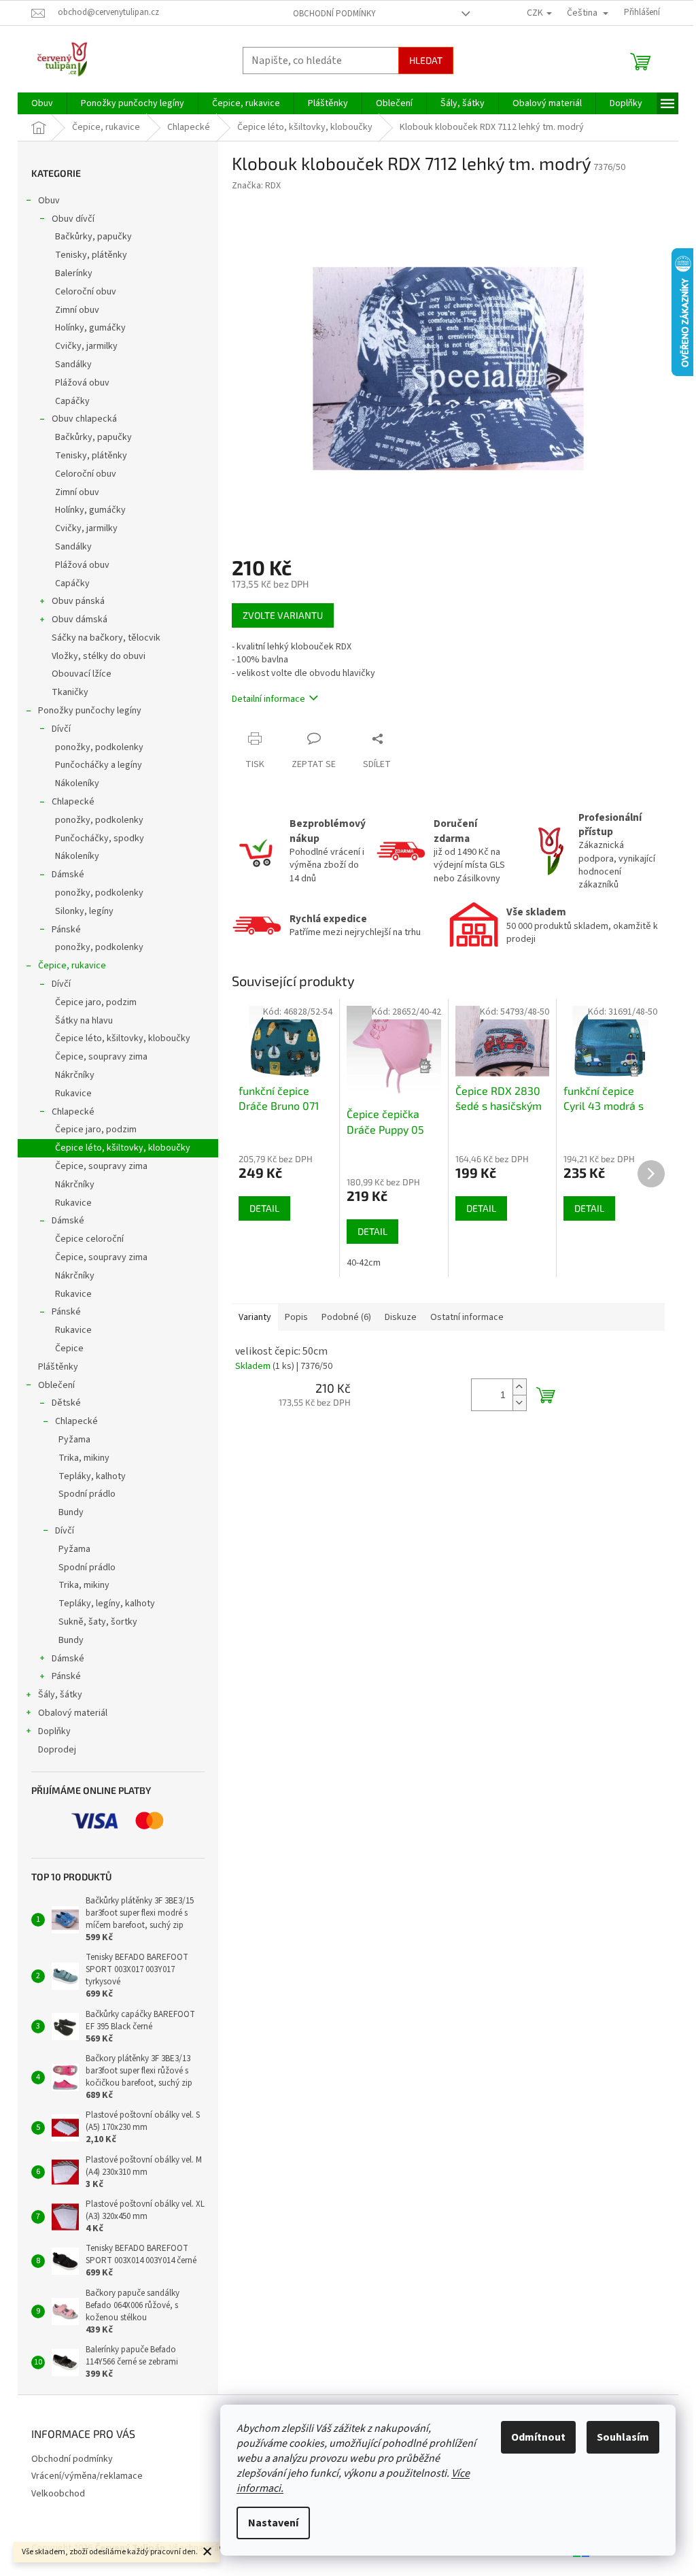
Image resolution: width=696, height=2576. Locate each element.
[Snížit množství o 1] (519, 1403)
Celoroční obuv (86, 292)
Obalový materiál (73, 1713)
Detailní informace (268, 699)
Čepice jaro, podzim (96, 1002)
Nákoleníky (77, 783)
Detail (264, 1208)
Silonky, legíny (84, 911)
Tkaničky (70, 692)
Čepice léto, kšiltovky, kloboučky (123, 1038)
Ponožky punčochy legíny (90, 711)
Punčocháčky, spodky (100, 838)
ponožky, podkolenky (99, 747)
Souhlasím (623, 2437)
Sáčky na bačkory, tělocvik (106, 638)
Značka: (256, 186)
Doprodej (57, 1750)
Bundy (71, 1512)
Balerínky (74, 273)
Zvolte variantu (283, 615)
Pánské (66, 930)
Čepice (69, 1349)
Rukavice (73, 1094)
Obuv (49, 201)
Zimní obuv (77, 310)
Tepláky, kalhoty (92, 1476)
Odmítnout (538, 2437)
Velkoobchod (58, 2494)
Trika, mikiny (84, 1458)
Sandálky (73, 365)
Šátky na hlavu (84, 1021)
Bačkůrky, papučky (93, 237)
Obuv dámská (80, 620)
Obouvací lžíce (82, 674)
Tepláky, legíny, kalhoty (107, 1604)
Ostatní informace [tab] (467, 1317)
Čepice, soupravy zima (101, 1057)
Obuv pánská (78, 601)
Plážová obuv (82, 383)
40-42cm (364, 1263)
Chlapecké (73, 802)
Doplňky (54, 1731)
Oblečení (56, 1385)
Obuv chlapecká (84, 419)
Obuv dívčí (73, 219)
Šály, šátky (60, 1695)
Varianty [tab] (255, 1317)
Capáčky (72, 401)
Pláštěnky (58, 1367)
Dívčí (61, 729)
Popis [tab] (296, 1317)
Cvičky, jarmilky (86, 346)
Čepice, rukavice (72, 966)
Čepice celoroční (89, 1239)
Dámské (68, 875)
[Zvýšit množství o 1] (519, 1387)
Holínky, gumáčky (90, 328)
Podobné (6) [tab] (346, 1317)
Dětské (66, 1403)
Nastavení (273, 2523)
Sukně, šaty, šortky (98, 1622)
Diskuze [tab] (401, 1317)
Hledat (426, 60)
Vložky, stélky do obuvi (99, 656)
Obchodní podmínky (334, 14)
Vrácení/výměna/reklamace (87, 2476)
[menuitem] (42, 103)
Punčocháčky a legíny (99, 765)
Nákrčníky (75, 1075)
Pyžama (74, 1440)
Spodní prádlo (87, 1494)
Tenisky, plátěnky (91, 255)
